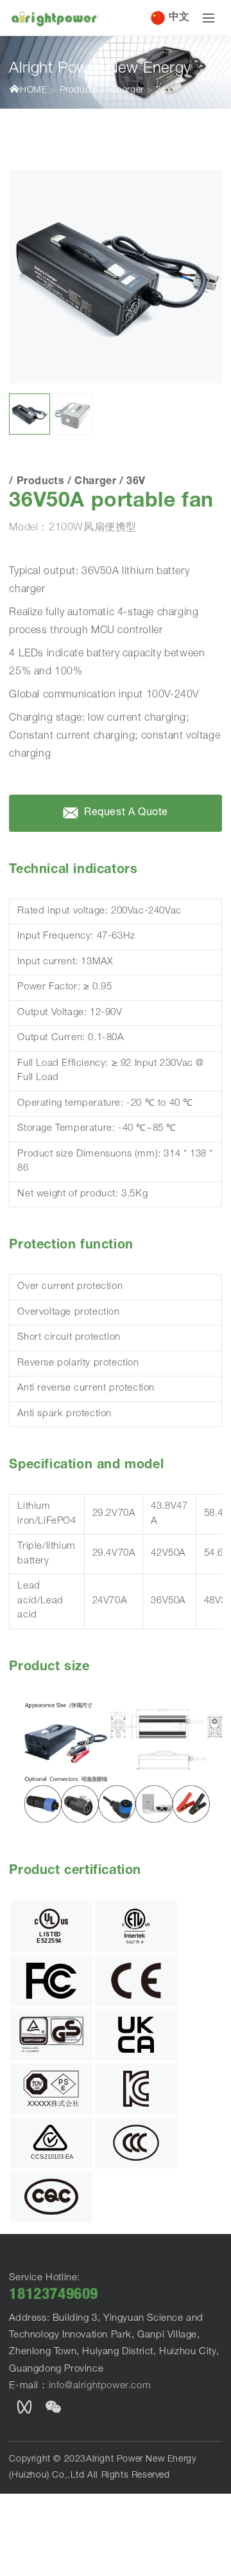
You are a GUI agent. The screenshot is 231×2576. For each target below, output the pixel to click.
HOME (33, 91)
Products (79, 91)
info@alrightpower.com (100, 2386)
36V (164, 91)
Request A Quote (125, 814)
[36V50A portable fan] (115, 277)
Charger (127, 91)
